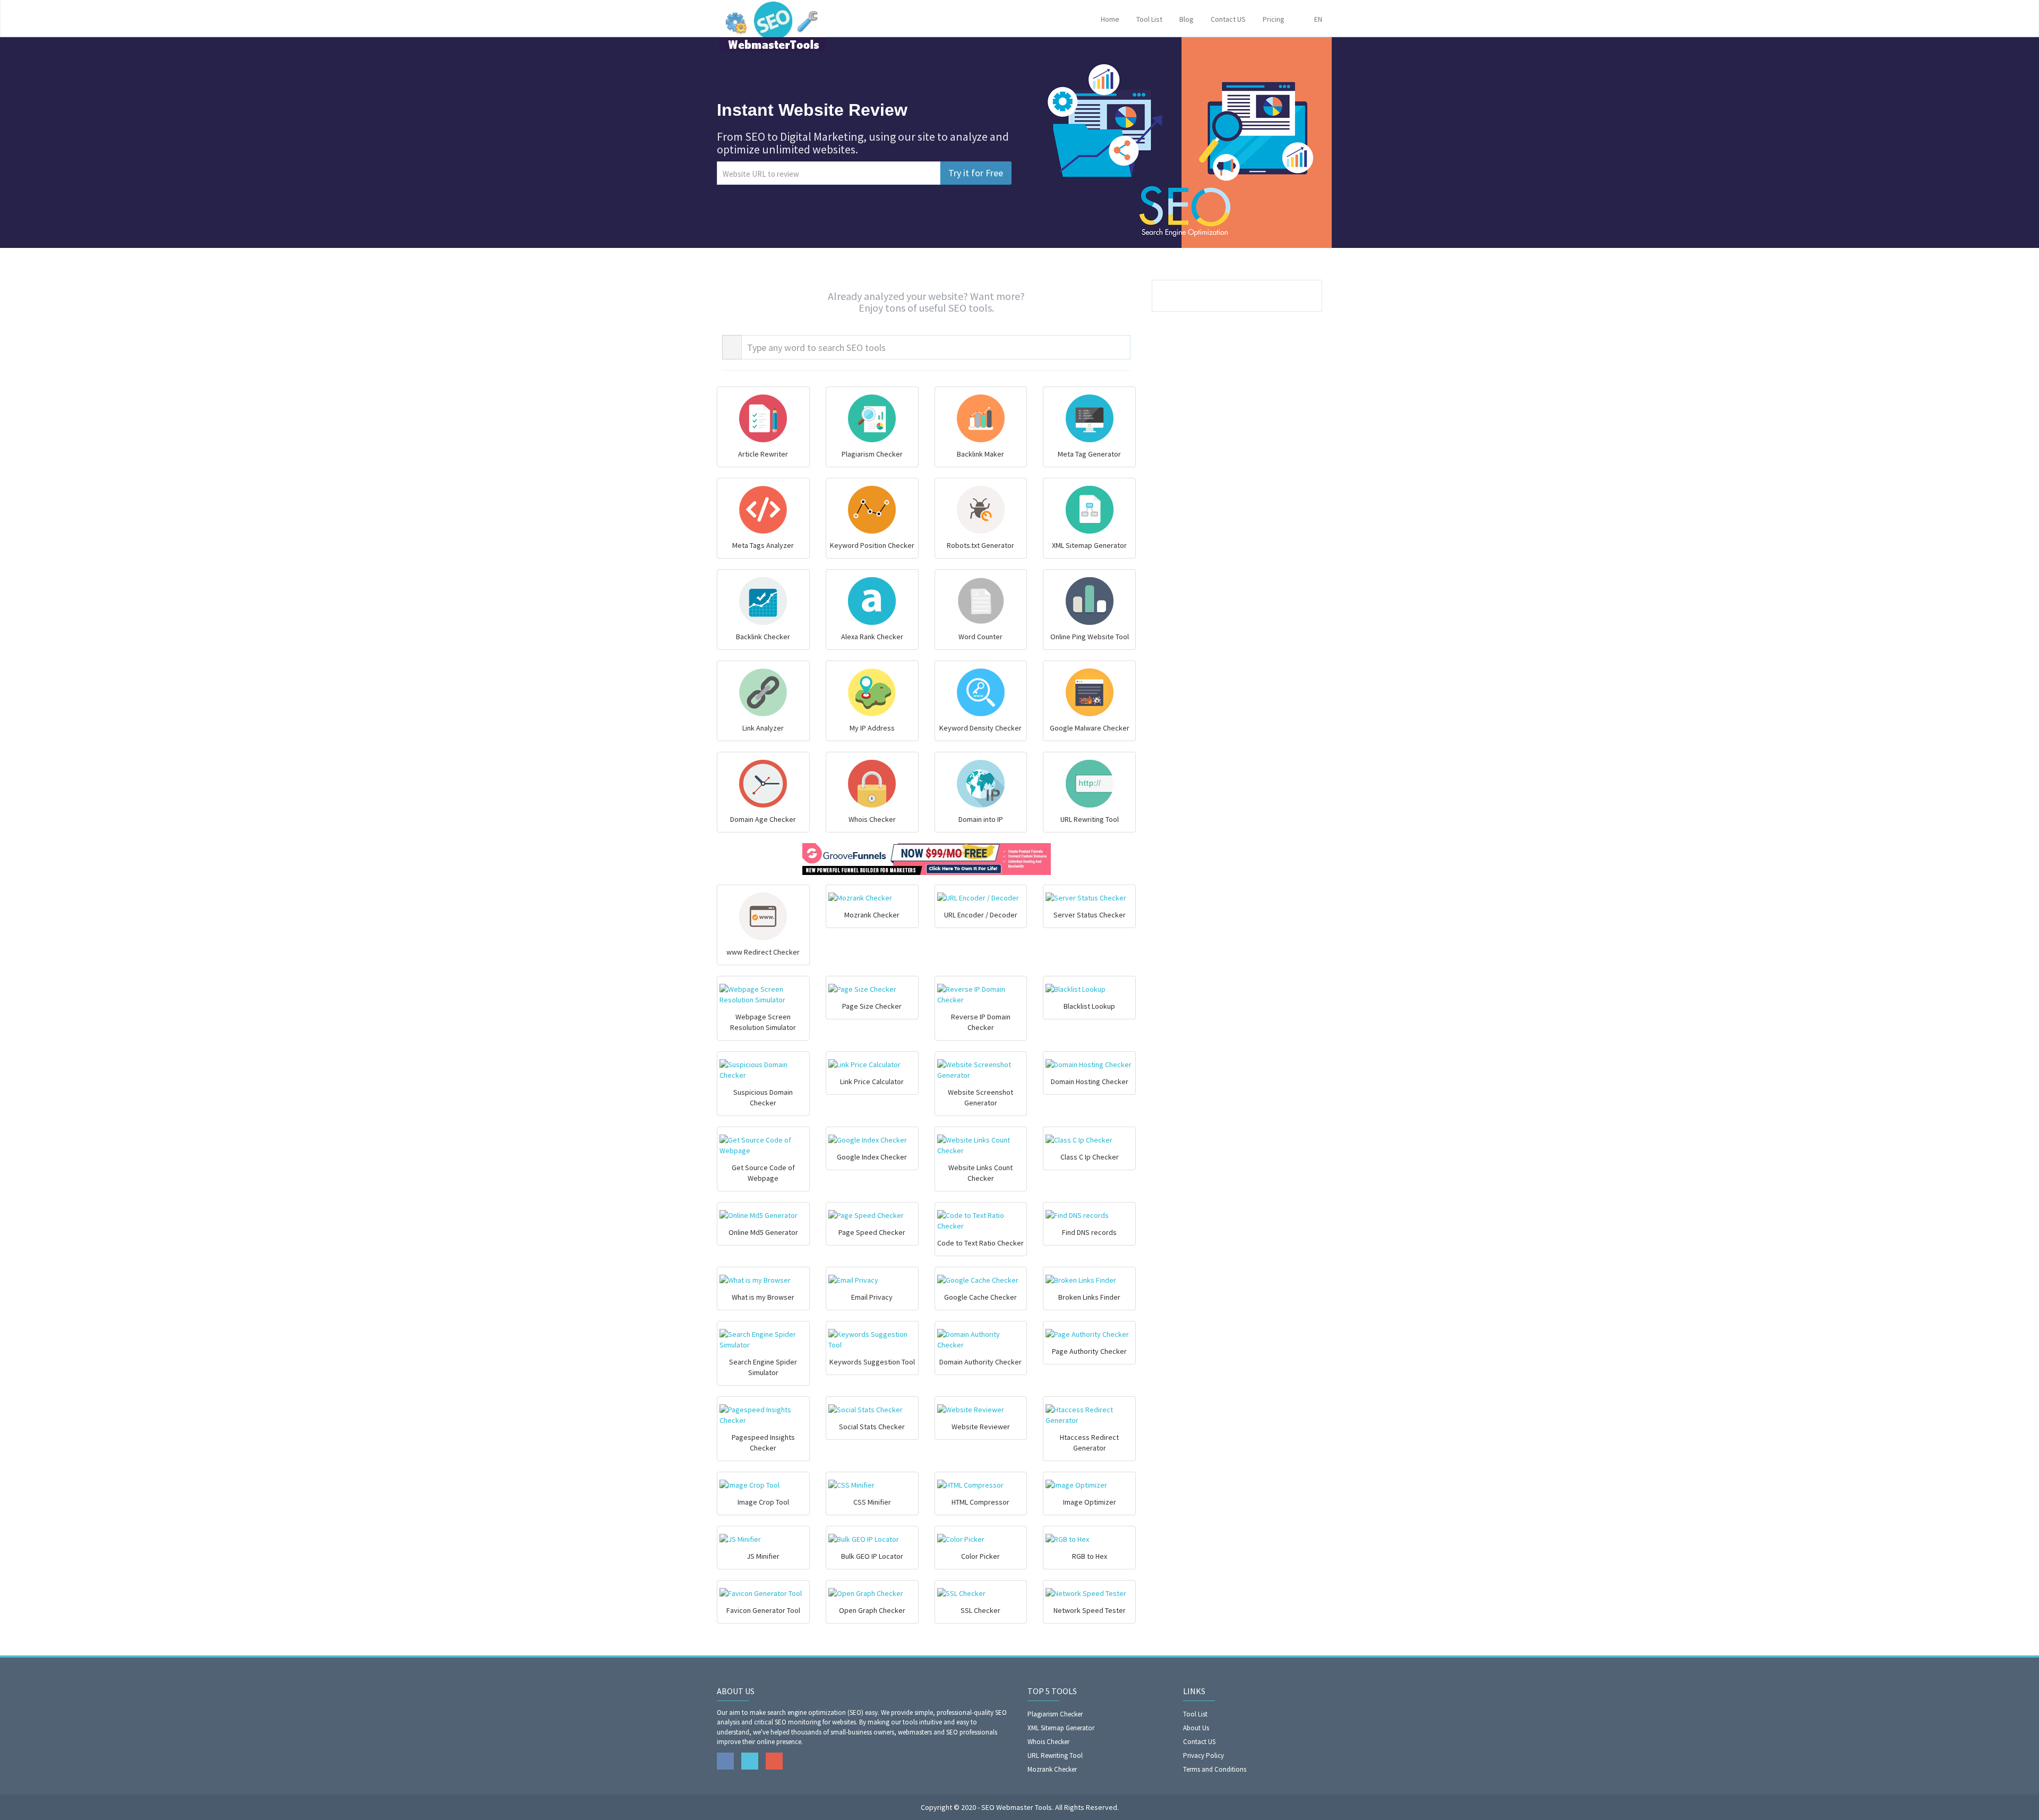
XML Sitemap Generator (1061, 1728)
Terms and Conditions (1215, 1769)
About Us (1196, 1728)
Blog (1186, 19)
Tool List (1149, 19)
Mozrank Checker (1052, 1769)
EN (1316, 19)
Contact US (1228, 19)
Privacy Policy (1203, 1755)
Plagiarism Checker (1055, 1714)
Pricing (1274, 19)
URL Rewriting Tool (1055, 1755)
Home (1110, 19)
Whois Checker (1048, 1742)
